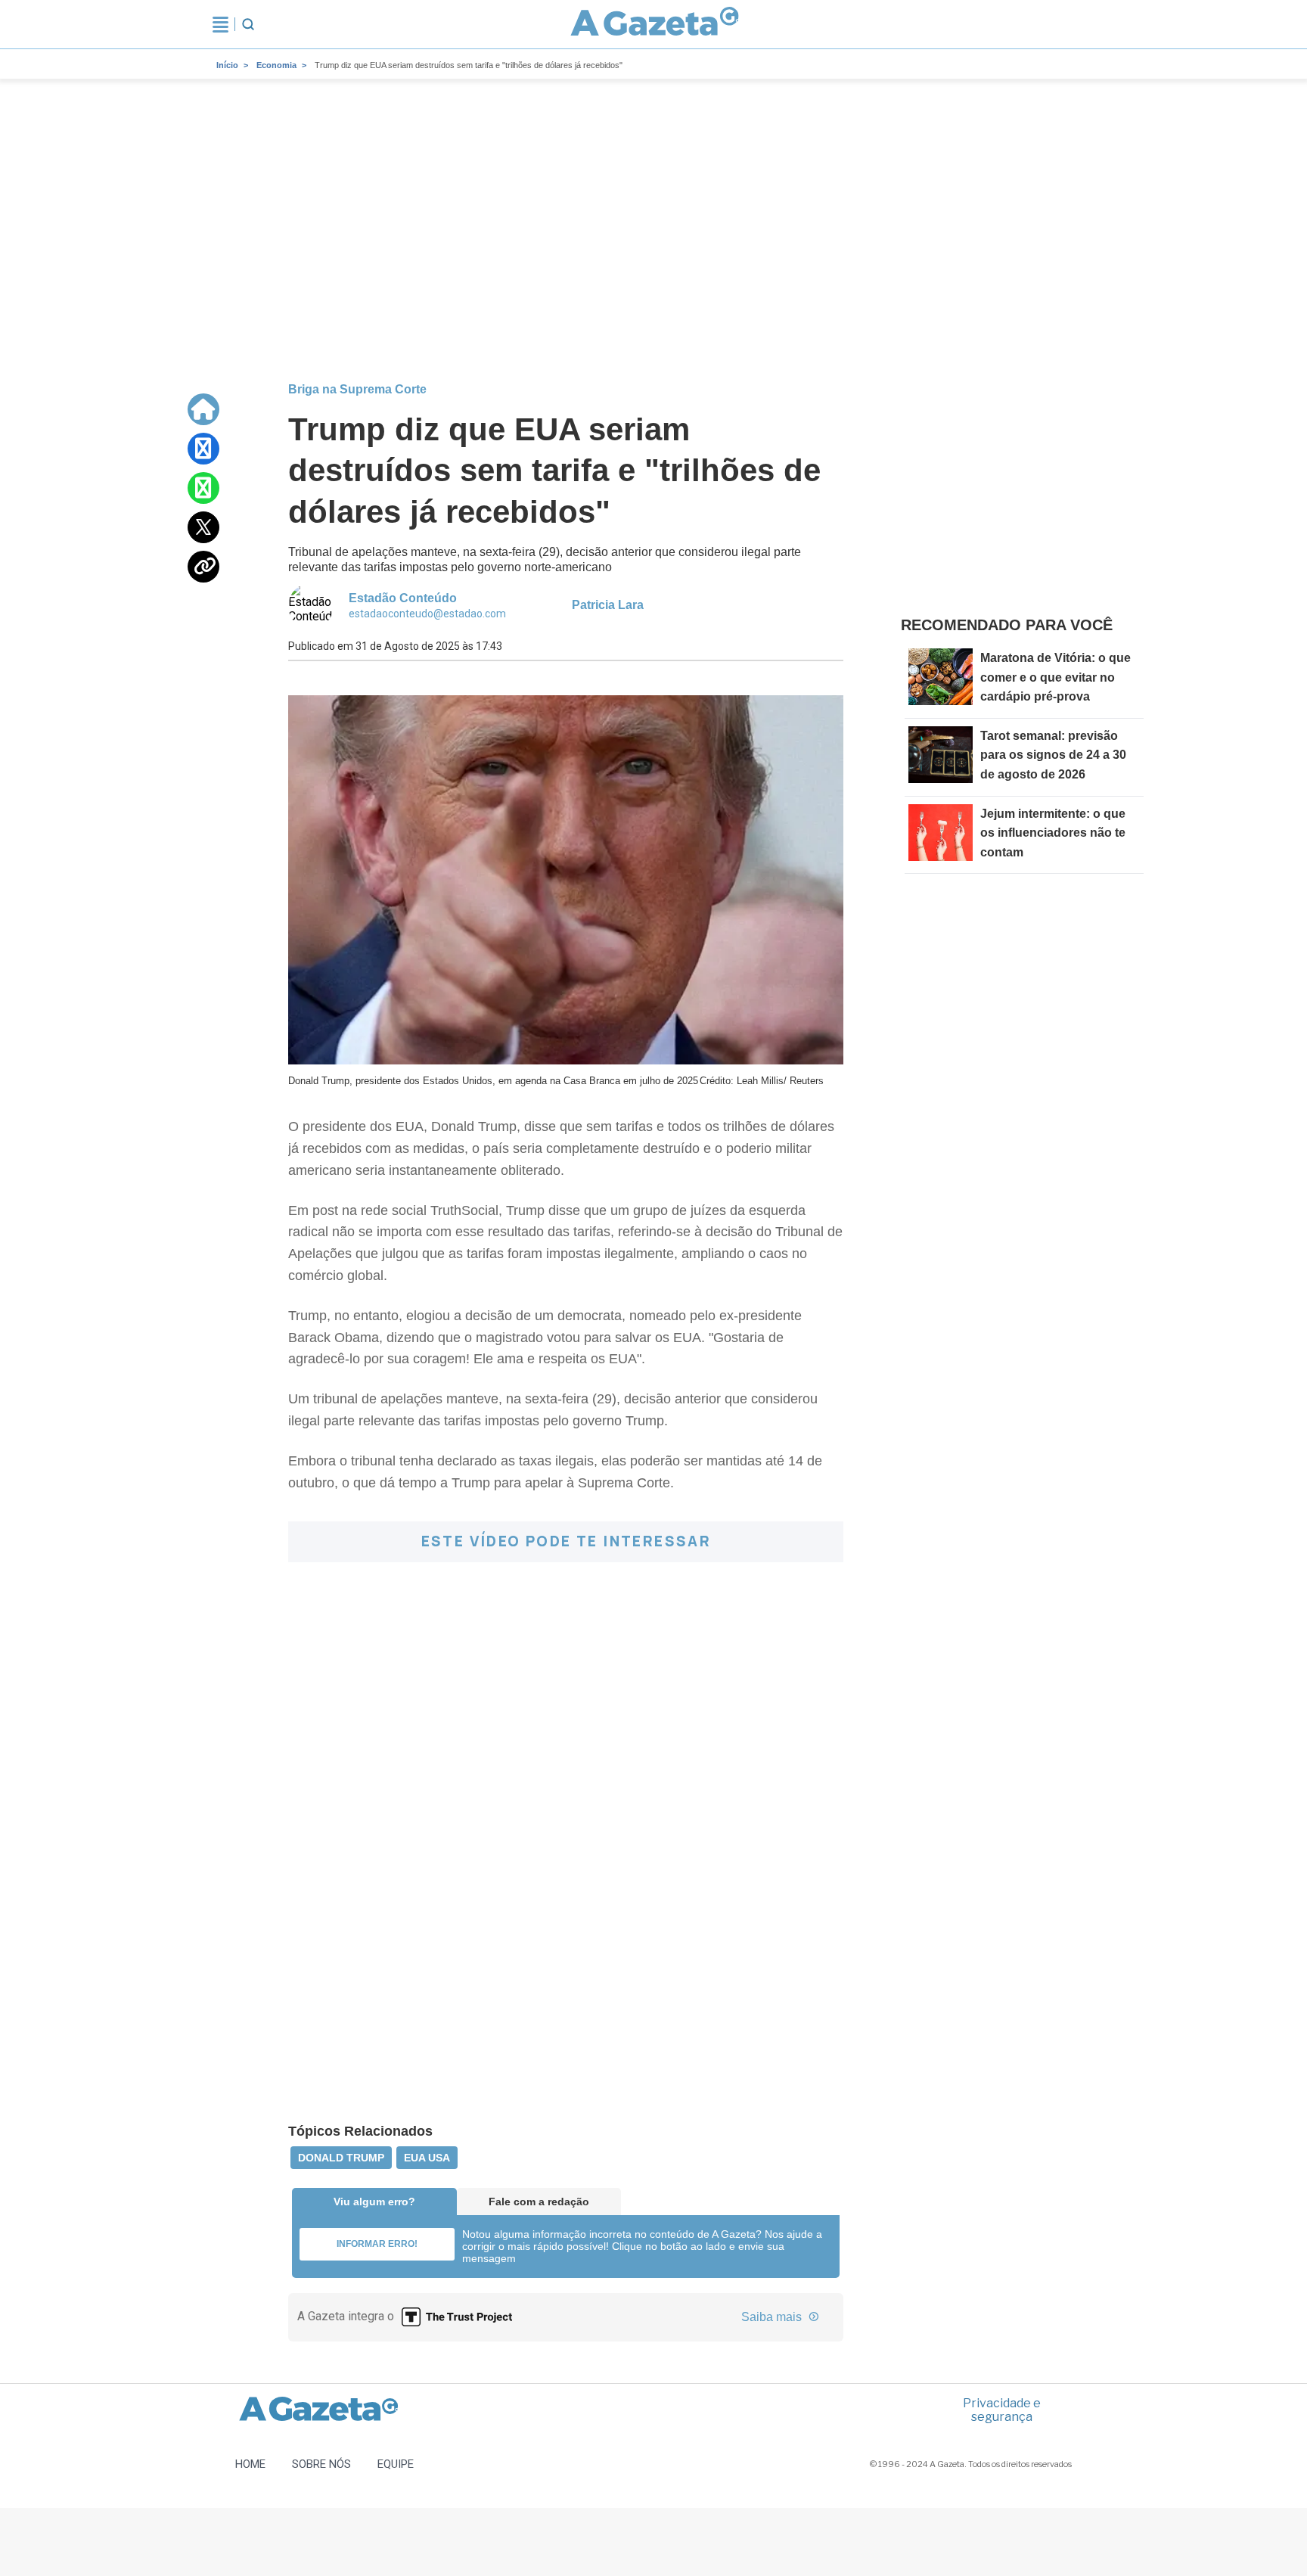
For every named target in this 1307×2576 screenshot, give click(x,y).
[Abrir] (220, 24)
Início (227, 65)
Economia (276, 65)
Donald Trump (341, 2158)
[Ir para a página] (655, 24)
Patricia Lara (608, 605)
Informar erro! (377, 2244)
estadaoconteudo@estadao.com (427, 614)
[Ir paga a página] (203, 409)
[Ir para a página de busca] (248, 24)
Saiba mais (773, 2317)
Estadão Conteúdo (403, 598)
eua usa (427, 2158)
